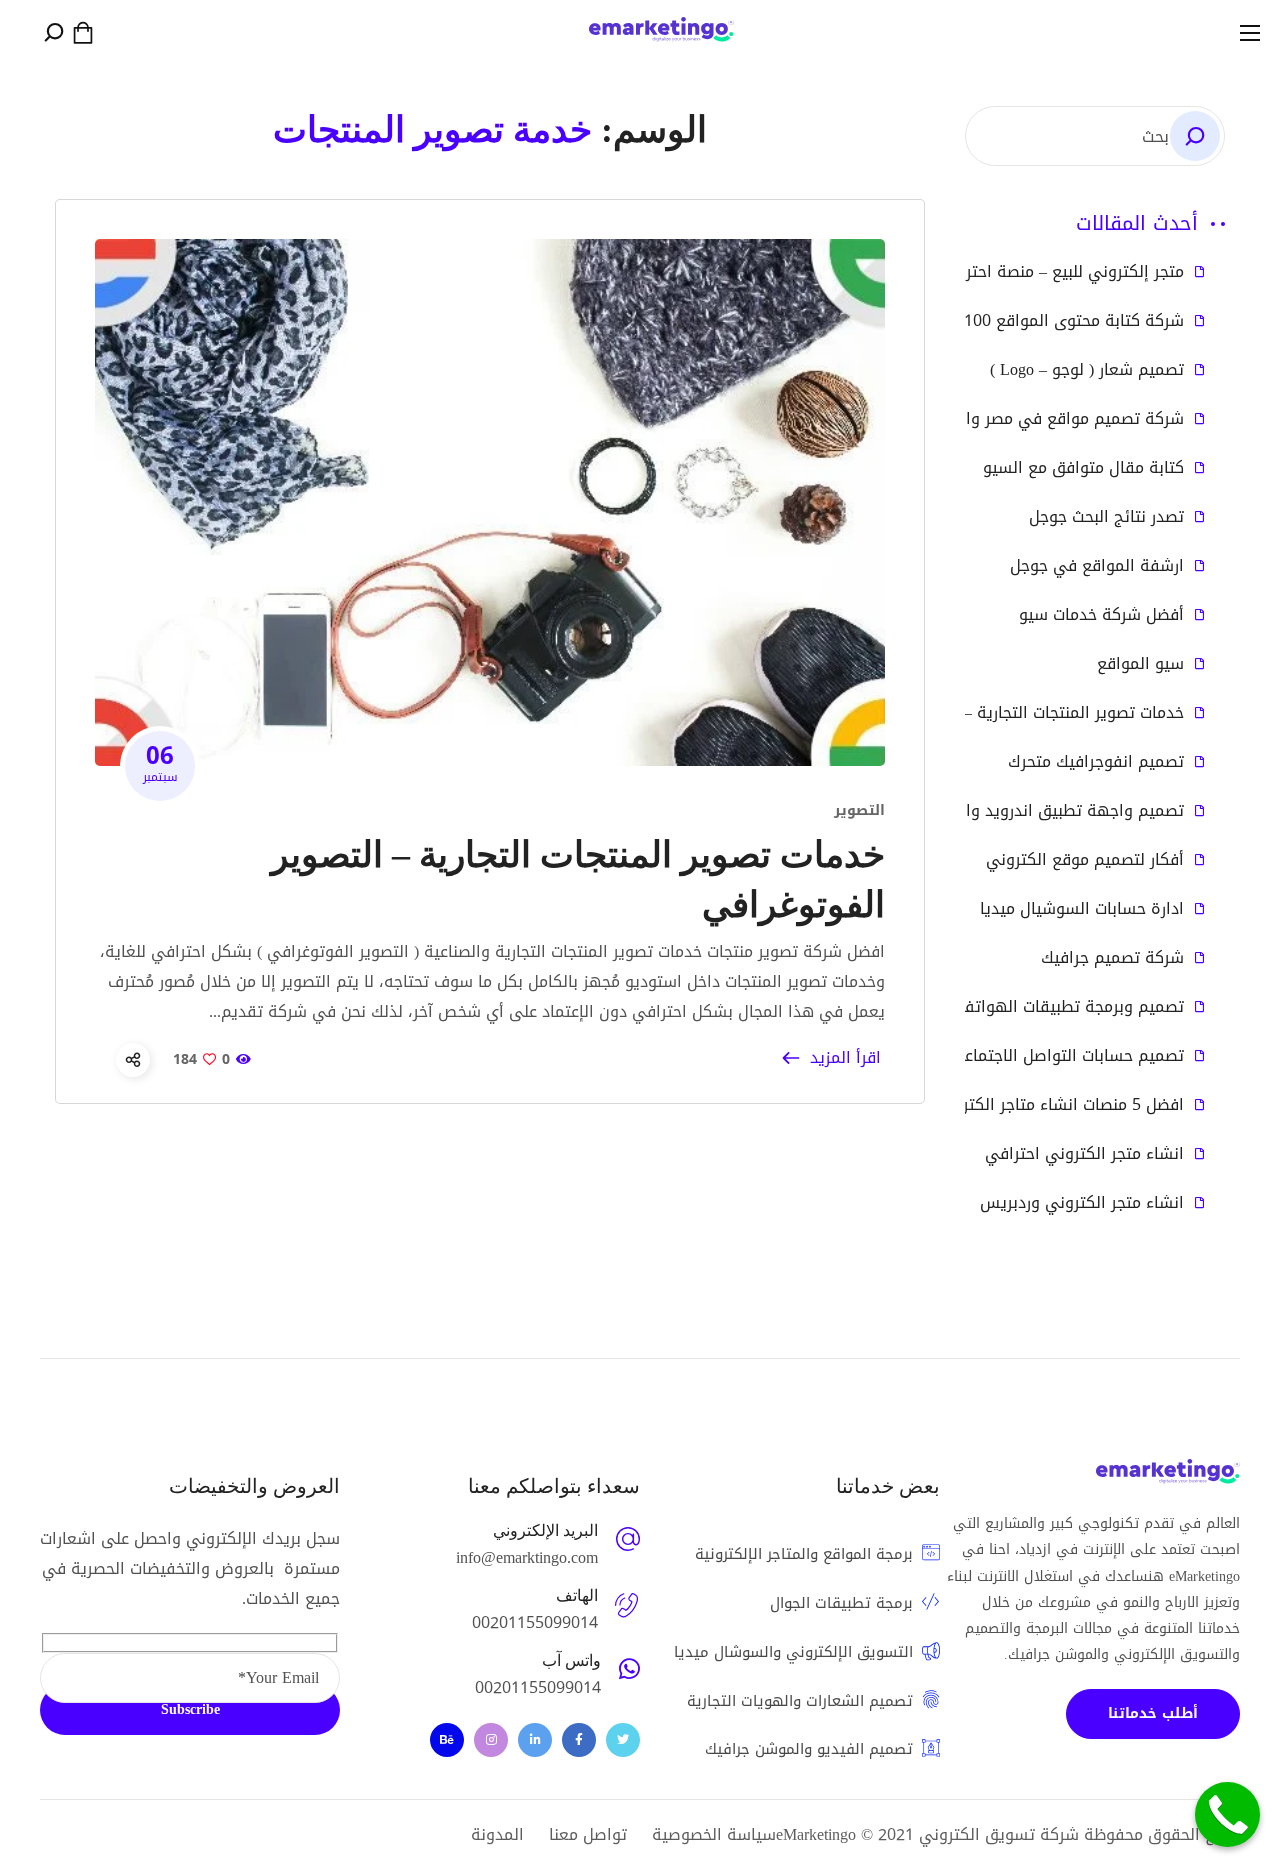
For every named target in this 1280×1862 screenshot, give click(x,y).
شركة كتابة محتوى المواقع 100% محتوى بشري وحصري (992, 321)
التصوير (859, 810)
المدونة (497, 1834)
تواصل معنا (588, 1834)
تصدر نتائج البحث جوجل (1106, 517)
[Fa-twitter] (623, 1740)
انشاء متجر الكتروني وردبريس (1082, 1203)
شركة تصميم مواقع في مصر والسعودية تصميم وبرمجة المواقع (962, 419)
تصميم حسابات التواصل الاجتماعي (1067, 1056)
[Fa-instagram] (491, 1740)
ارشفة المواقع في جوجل (1097, 566)
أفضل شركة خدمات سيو (1101, 615)
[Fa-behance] (447, 1740)
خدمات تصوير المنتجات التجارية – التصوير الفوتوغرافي (1000, 713)
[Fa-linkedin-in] (535, 1740)
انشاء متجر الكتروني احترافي (1084, 1154)
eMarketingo (816, 1834)
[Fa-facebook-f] (579, 1740)
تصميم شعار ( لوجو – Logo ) (1087, 370)
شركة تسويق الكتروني (999, 1834)
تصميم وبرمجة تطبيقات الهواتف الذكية (1046, 1007)
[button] (83, 33)
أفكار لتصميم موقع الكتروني (1085, 860)
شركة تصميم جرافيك (1112, 958)
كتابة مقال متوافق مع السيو (1083, 468)
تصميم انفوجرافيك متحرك (1096, 762)
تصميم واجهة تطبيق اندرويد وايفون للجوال (1032, 811)
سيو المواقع (1140, 664)
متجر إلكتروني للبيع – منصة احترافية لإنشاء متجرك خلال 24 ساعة (961, 272)
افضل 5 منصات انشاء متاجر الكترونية (1058, 1105)
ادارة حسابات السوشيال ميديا (1082, 909)
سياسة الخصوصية (714, 1834)
